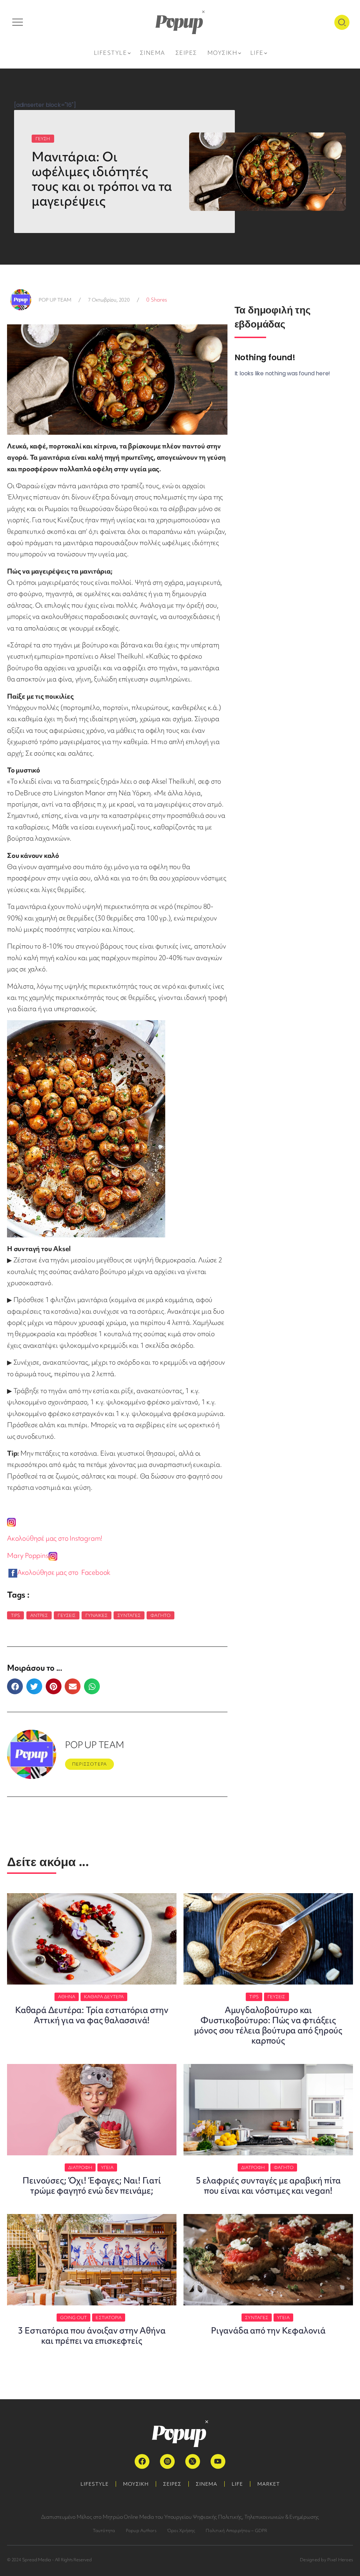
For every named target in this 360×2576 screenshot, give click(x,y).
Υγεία (107, 2167)
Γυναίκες (97, 1615)
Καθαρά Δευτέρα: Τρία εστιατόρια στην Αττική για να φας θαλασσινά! (92, 2015)
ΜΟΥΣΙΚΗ (136, 2484)
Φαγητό (160, 1615)
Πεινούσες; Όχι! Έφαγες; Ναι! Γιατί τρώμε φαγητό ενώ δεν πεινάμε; (92, 2186)
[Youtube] (218, 2461)
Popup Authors (141, 2530)
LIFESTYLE (95, 2484)
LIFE (237, 2484)
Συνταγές (129, 1615)
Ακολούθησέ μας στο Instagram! (55, 1538)
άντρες (39, 1615)
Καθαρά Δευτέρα (104, 1997)
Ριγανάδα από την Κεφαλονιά (268, 2331)
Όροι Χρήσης (181, 2530)
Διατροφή (80, 2167)
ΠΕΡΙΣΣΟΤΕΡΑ (89, 1764)
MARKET (269, 2484)
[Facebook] (142, 2461)
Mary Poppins (28, 1555)
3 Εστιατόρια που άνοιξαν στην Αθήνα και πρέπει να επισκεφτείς (92, 2336)
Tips (15, 1615)
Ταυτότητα (104, 2530)
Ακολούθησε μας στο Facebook (65, 1572)
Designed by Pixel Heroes (326, 2560)
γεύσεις (67, 1615)
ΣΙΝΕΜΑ (207, 2484)
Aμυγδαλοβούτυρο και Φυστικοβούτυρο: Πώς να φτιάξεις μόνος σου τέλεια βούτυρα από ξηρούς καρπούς (268, 2025)
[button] (15, 1686)
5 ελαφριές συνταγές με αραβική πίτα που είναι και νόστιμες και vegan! (268, 2186)
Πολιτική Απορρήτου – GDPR (236, 2530)
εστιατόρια (109, 2318)
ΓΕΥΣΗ (43, 139)
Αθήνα (67, 1997)
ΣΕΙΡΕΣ (172, 2484)
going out (74, 2318)
